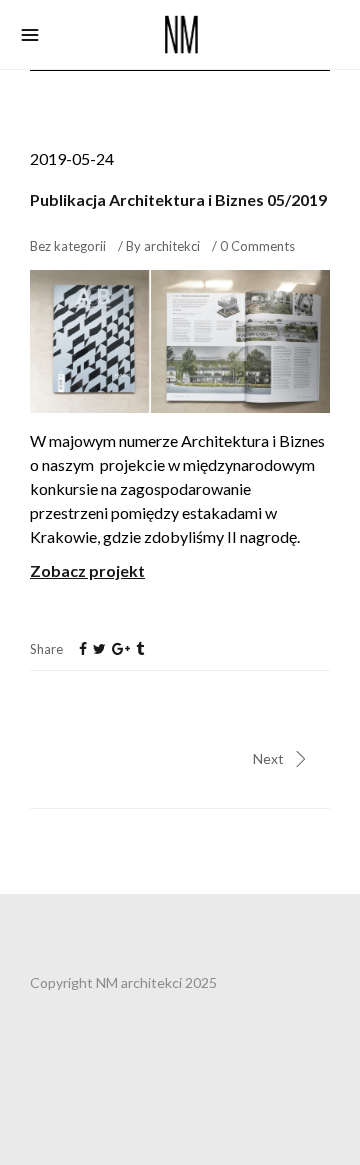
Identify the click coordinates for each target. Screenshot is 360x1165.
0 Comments (257, 246)
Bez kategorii (68, 246)
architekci (172, 246)
